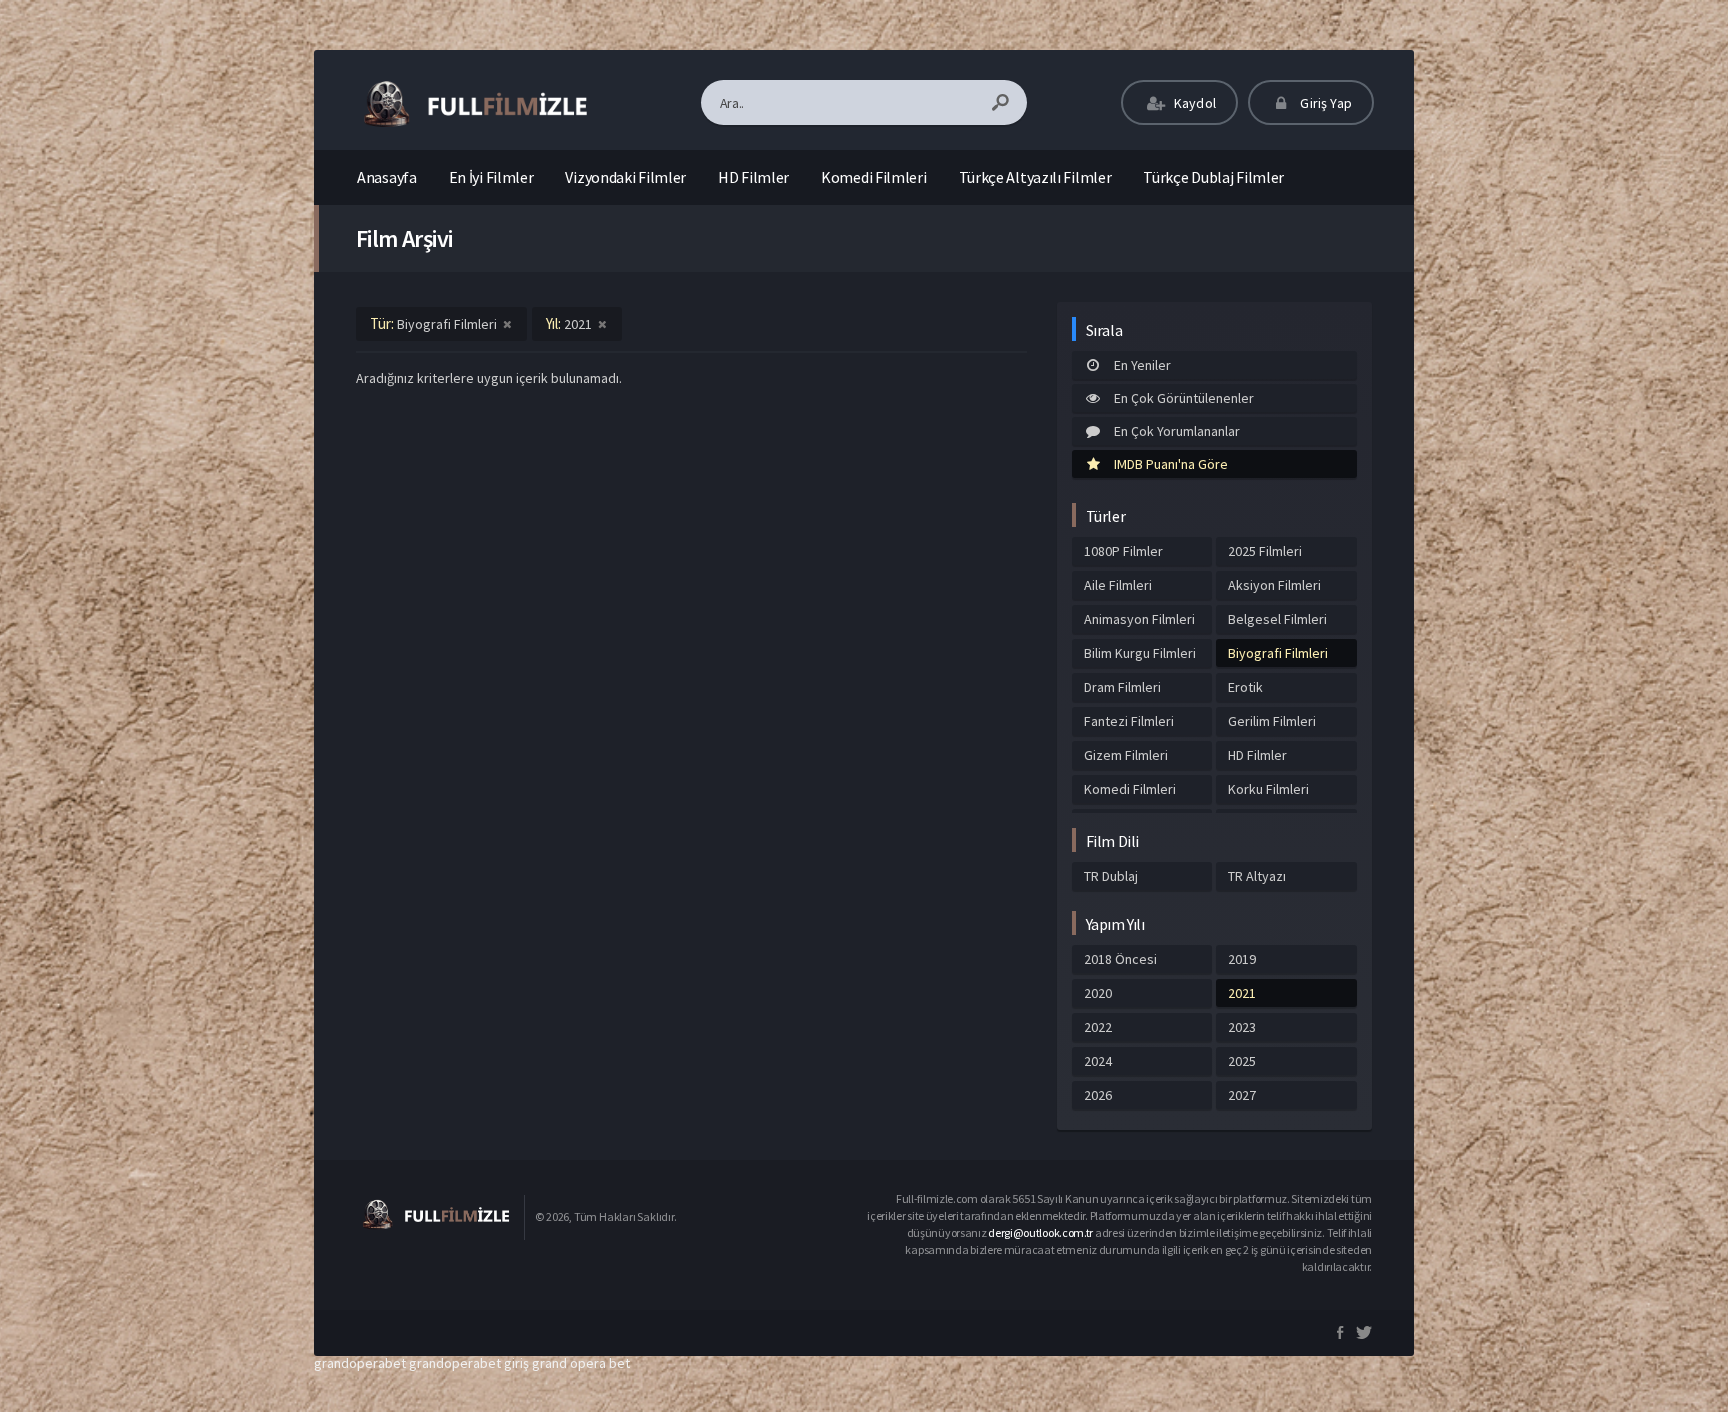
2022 (1098, 1027)
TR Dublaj (1111, 876)
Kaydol (1193, 103)
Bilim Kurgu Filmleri (1140, 653)
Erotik (1245, 687)
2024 (1098, 1061)
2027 (1242, 1095)
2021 (1242, 993)
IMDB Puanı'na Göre (1171, 464)
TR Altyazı (1257, 876)
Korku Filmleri (1268, 789)
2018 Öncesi (1120, 959)
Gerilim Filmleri (1272, 721)
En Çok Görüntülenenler (1184, 398)
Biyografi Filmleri (1278, 653)
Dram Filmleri (1122, 687)
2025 (1242, 1061)
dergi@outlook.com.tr (1040, 1232)
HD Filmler (753, 177)
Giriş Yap (1324, 103)
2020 (1098, 993)
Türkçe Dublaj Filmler (1213, 177)
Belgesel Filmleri (1277, 619)
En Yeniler (1142, 365)
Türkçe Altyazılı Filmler (1035, 177)
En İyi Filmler (491, 177)
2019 (1242, 959)
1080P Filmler (1123, 551)
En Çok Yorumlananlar (1177, 431)
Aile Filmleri (1118, 585)
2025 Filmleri (1265, 551)
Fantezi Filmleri (1129, 721)
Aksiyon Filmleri (1274, 585)
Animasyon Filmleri (1139, 619)
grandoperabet (360, 1363)
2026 (1098, 1095)
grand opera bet (581, 1363)
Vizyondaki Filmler (625, 177)
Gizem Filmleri (1126, 755)
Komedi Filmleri (874, 177)
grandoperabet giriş (469, 1363)
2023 (1242, 1027)
